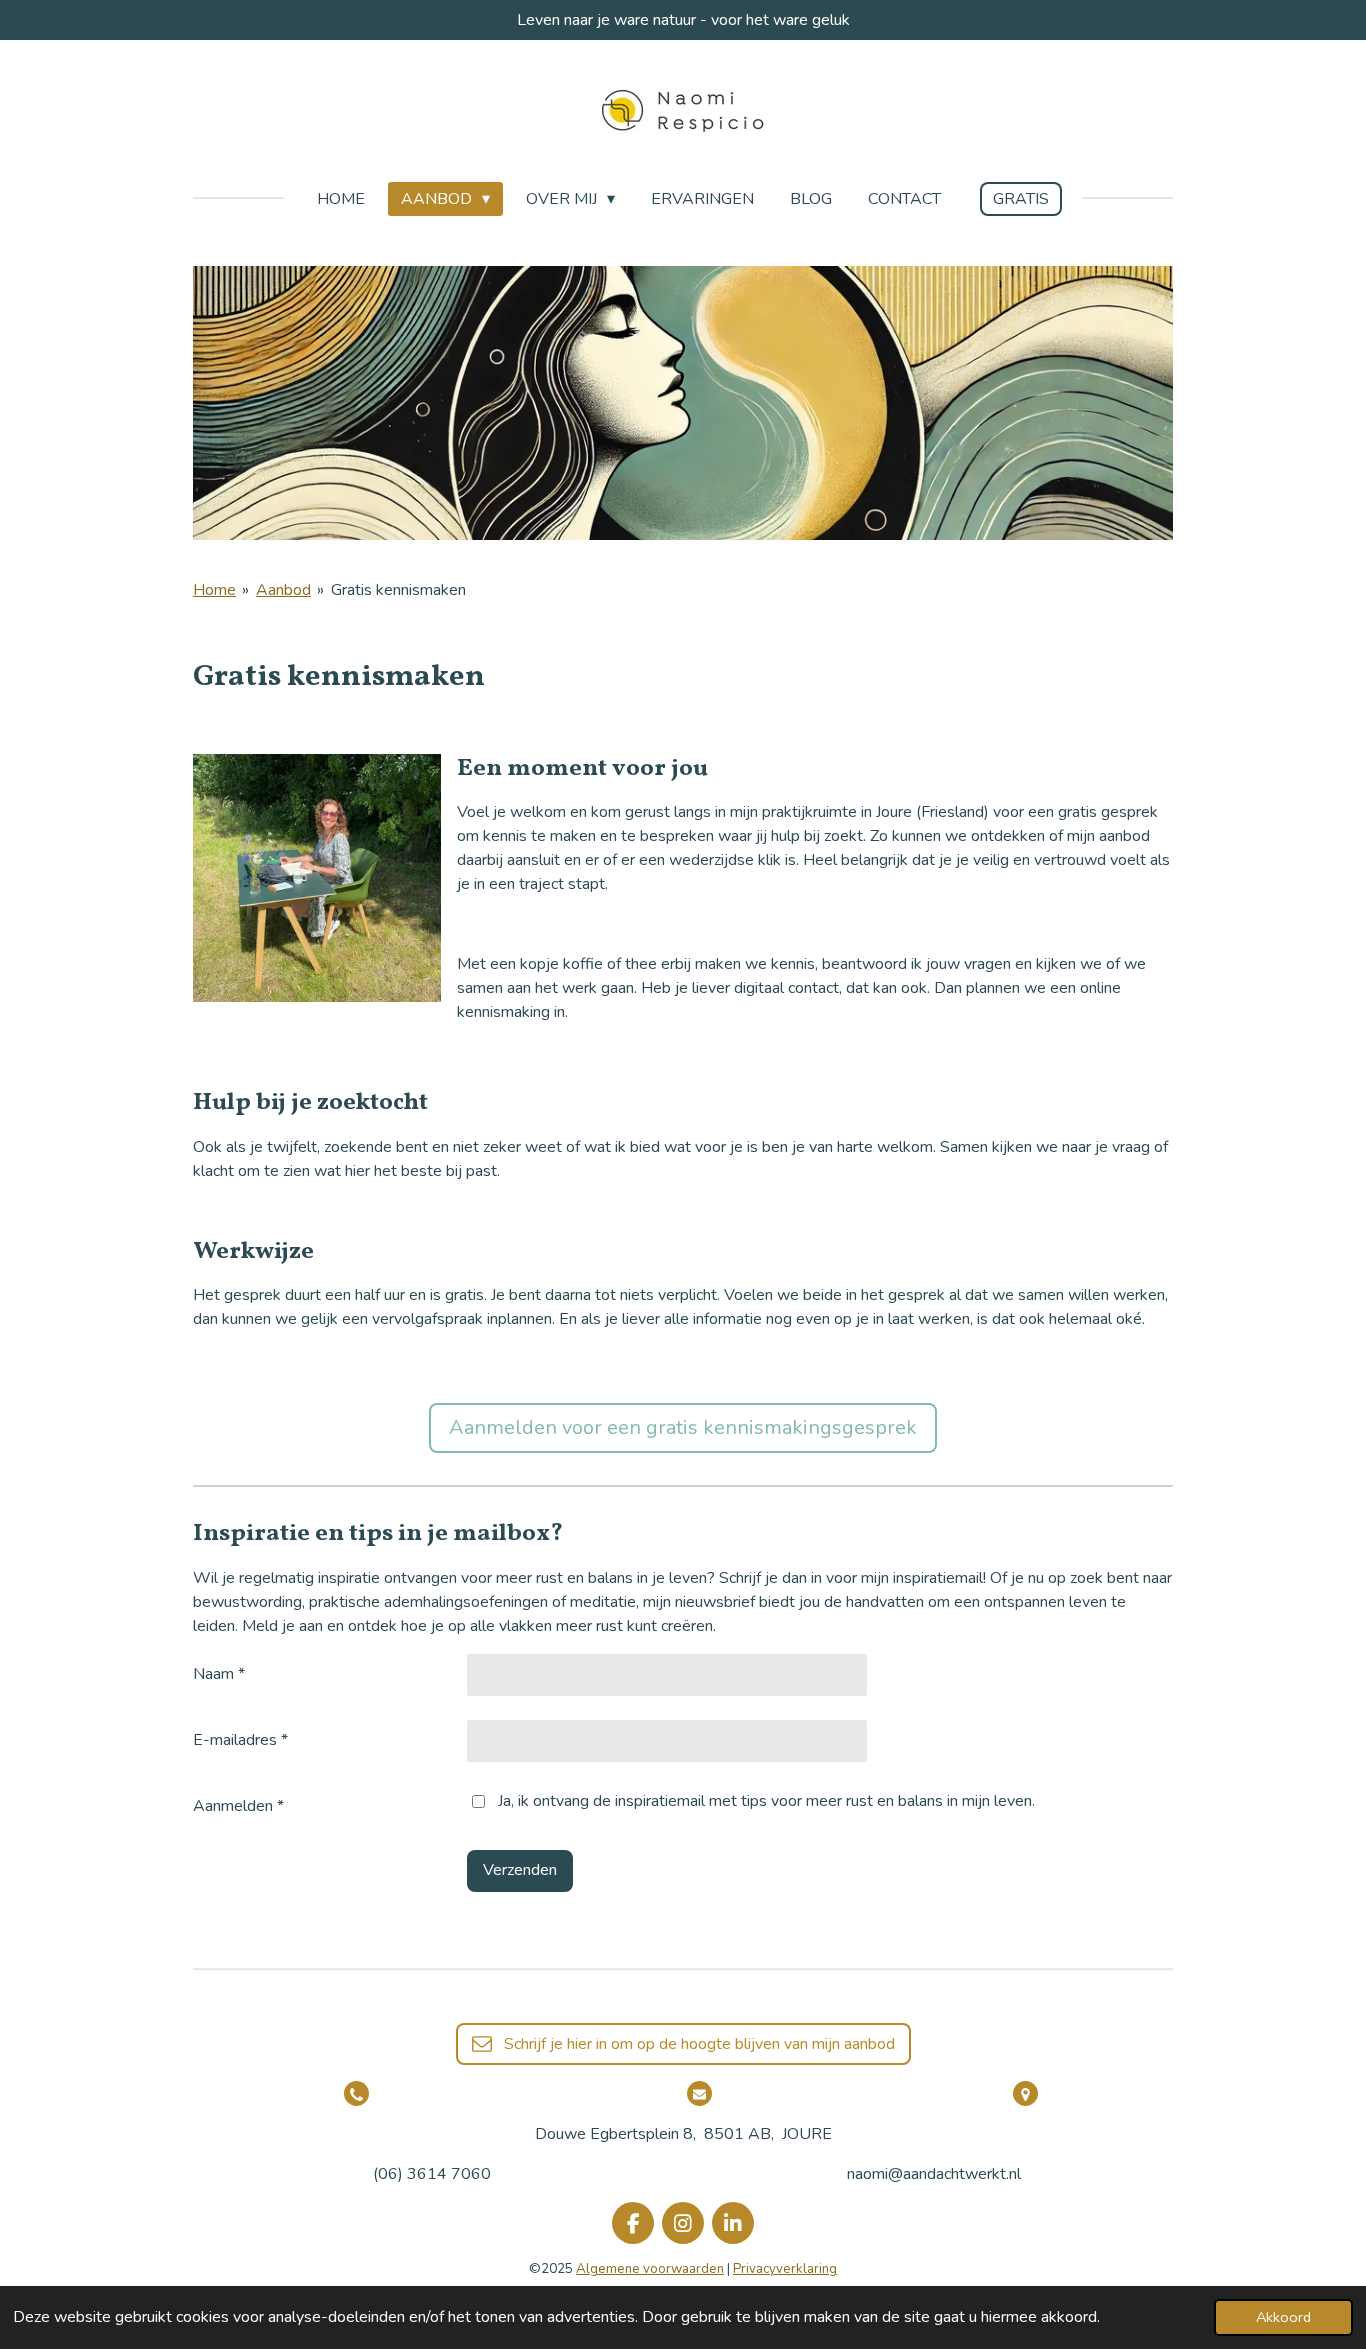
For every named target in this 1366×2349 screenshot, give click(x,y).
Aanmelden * (238, 1806)
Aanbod (283, 590)
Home (214, 590)
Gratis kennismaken (398, 590)
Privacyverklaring (785, 2269)
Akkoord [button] (1283, 2317)
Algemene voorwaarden (650, 2269)
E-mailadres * (240, 1740)
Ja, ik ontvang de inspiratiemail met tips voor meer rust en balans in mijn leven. (766, 1801)
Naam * (219, 1674)
